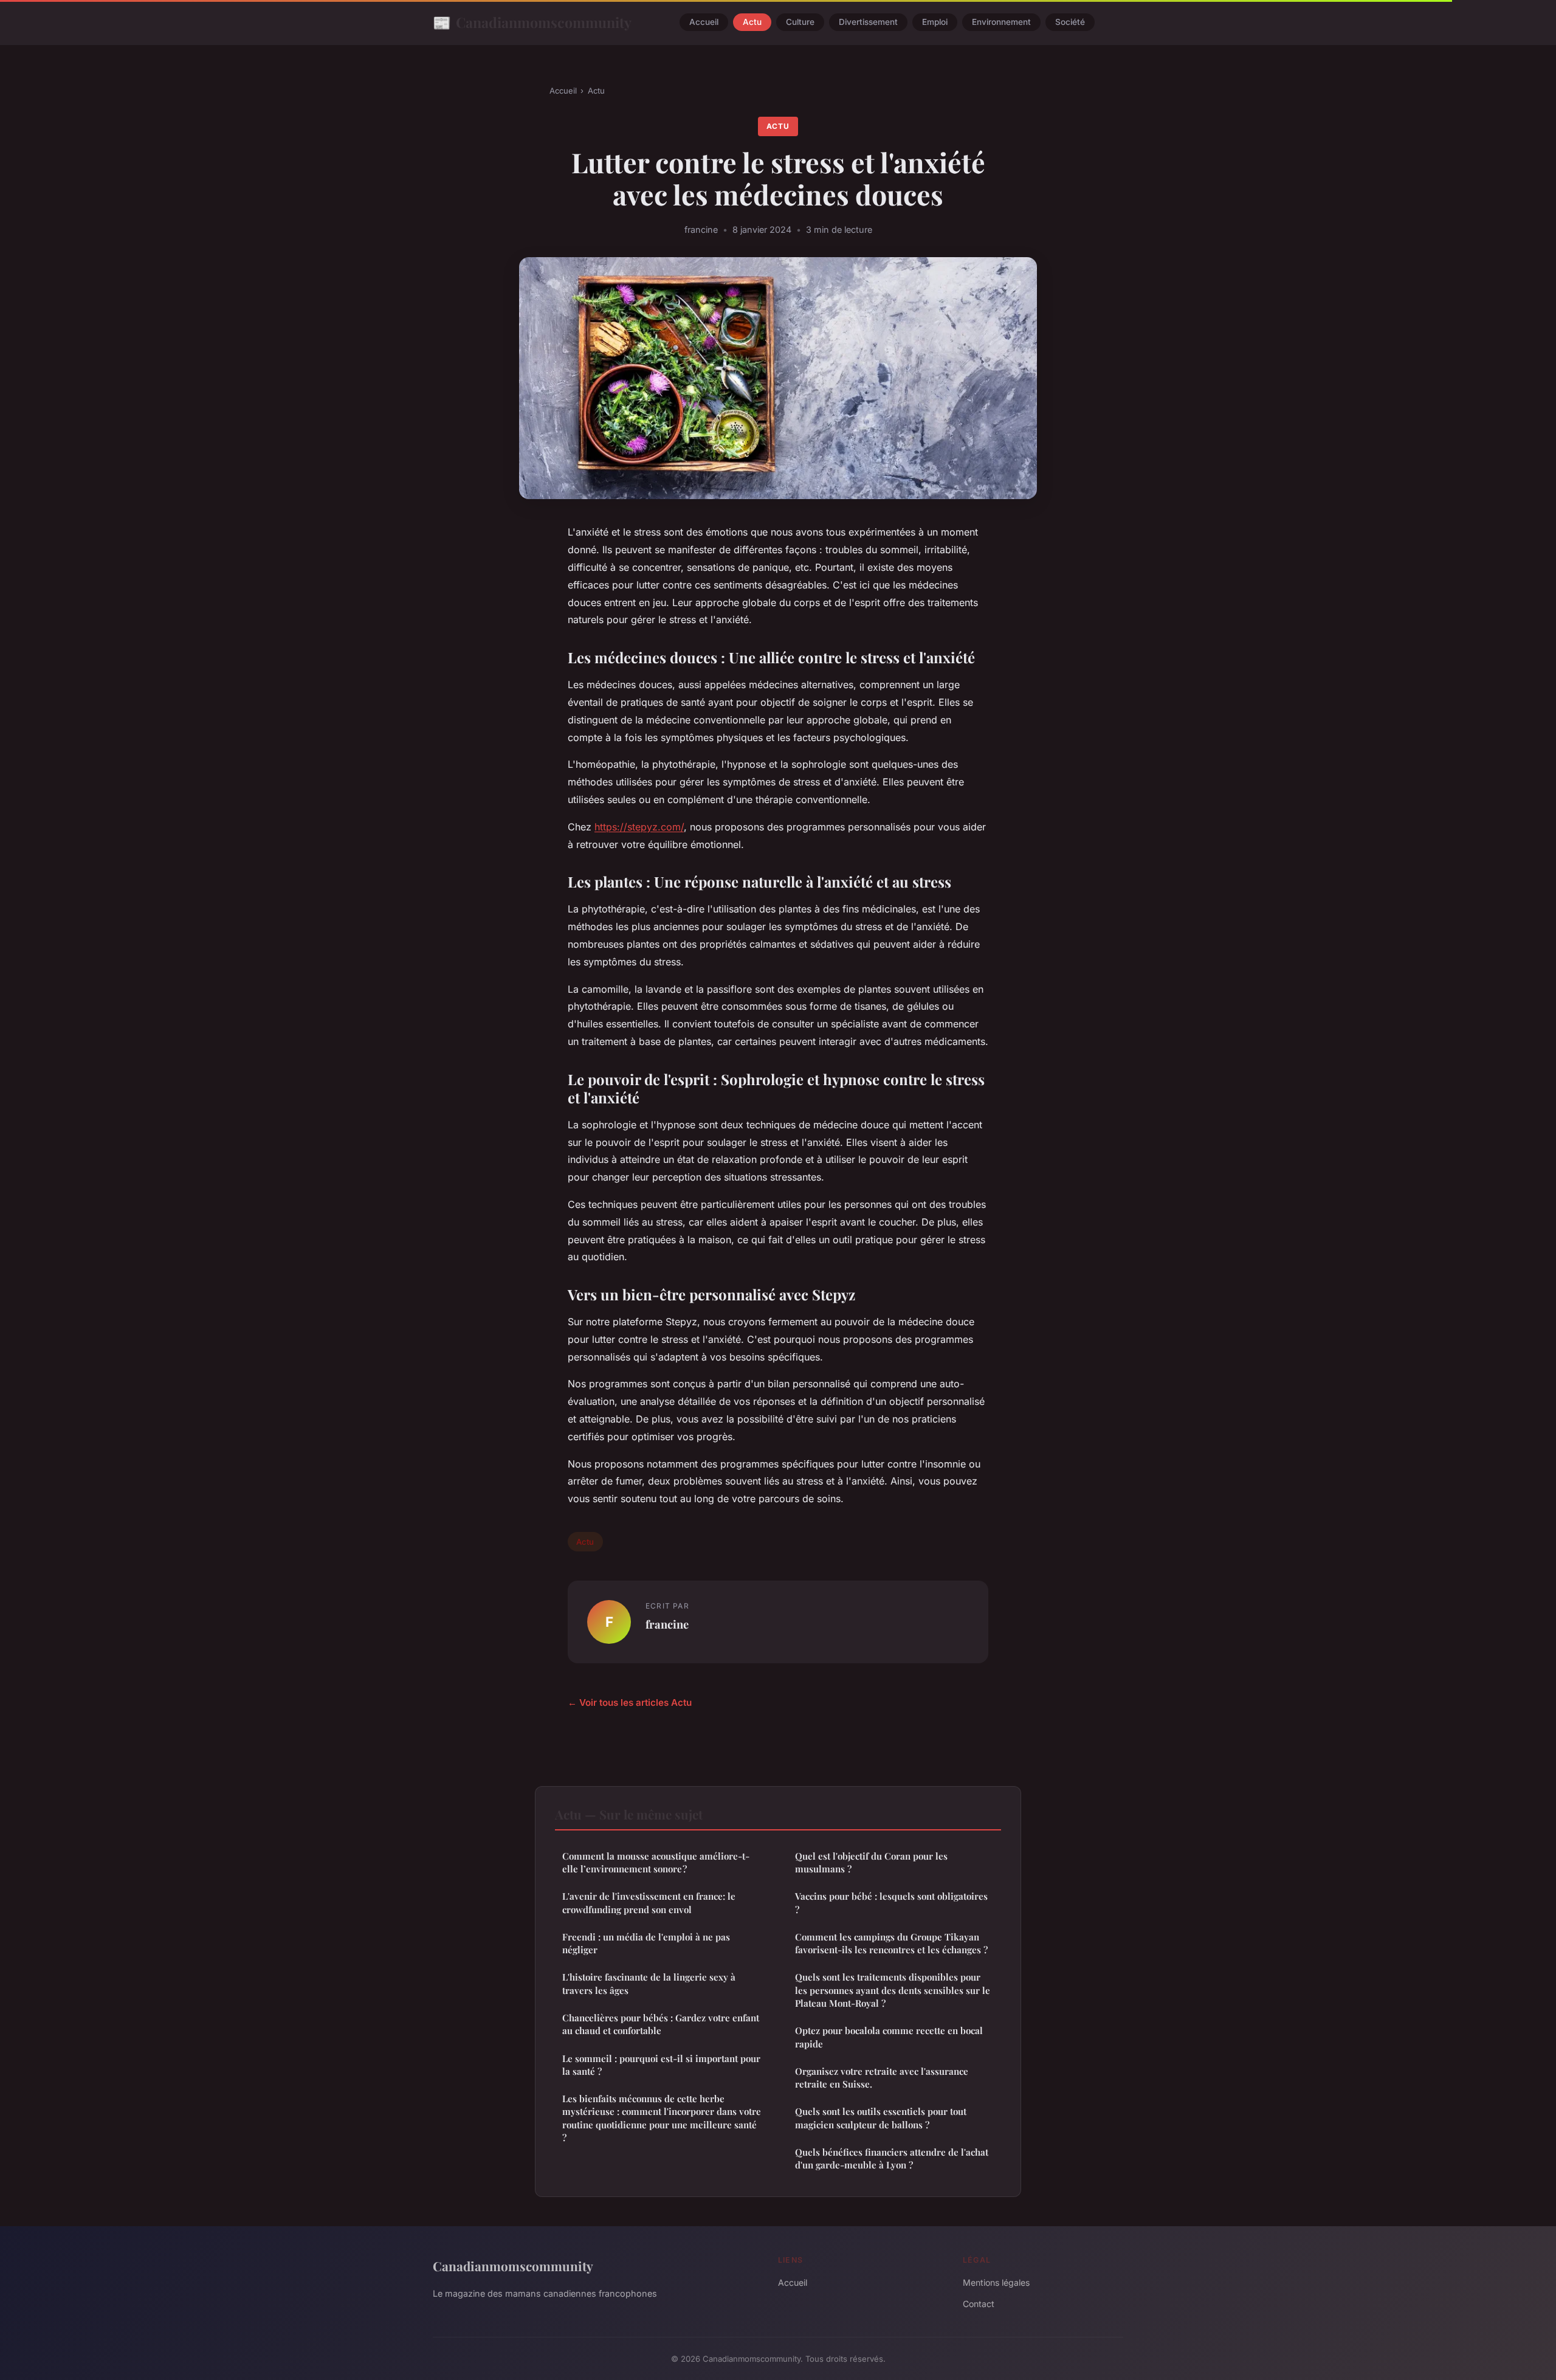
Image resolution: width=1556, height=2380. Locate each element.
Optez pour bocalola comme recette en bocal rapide (889, 2037)
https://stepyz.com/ (639, 827)
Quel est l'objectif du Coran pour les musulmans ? (871, 1862)
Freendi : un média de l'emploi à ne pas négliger (646, 1943)
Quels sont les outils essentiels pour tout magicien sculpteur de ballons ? (881, 2118)
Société (1070, 22)
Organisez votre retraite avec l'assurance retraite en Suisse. (882, 2078)
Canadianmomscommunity (532, 22)
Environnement (1001, 22)
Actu (752, 22)
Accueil (704, 22)
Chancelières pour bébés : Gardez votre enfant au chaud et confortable (661, 2024)
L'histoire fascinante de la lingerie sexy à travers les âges (649, 1983)
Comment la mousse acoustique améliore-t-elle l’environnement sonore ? (656, 1862)
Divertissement (868, 22)
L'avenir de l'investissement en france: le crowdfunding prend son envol (649, 1902)
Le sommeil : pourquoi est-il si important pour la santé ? (661, 2065)
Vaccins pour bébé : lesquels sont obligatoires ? (891, 1902)
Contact (979, 2304)
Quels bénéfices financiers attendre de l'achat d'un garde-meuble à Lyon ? (892, 2158)
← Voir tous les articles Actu (630, 1702)
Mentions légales (996, 2282)
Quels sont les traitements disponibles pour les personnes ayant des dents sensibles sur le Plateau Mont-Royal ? (893, 1990)
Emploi (935, 22)
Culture (800, 22)
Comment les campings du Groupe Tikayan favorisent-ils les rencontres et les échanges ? (891, 1943)
